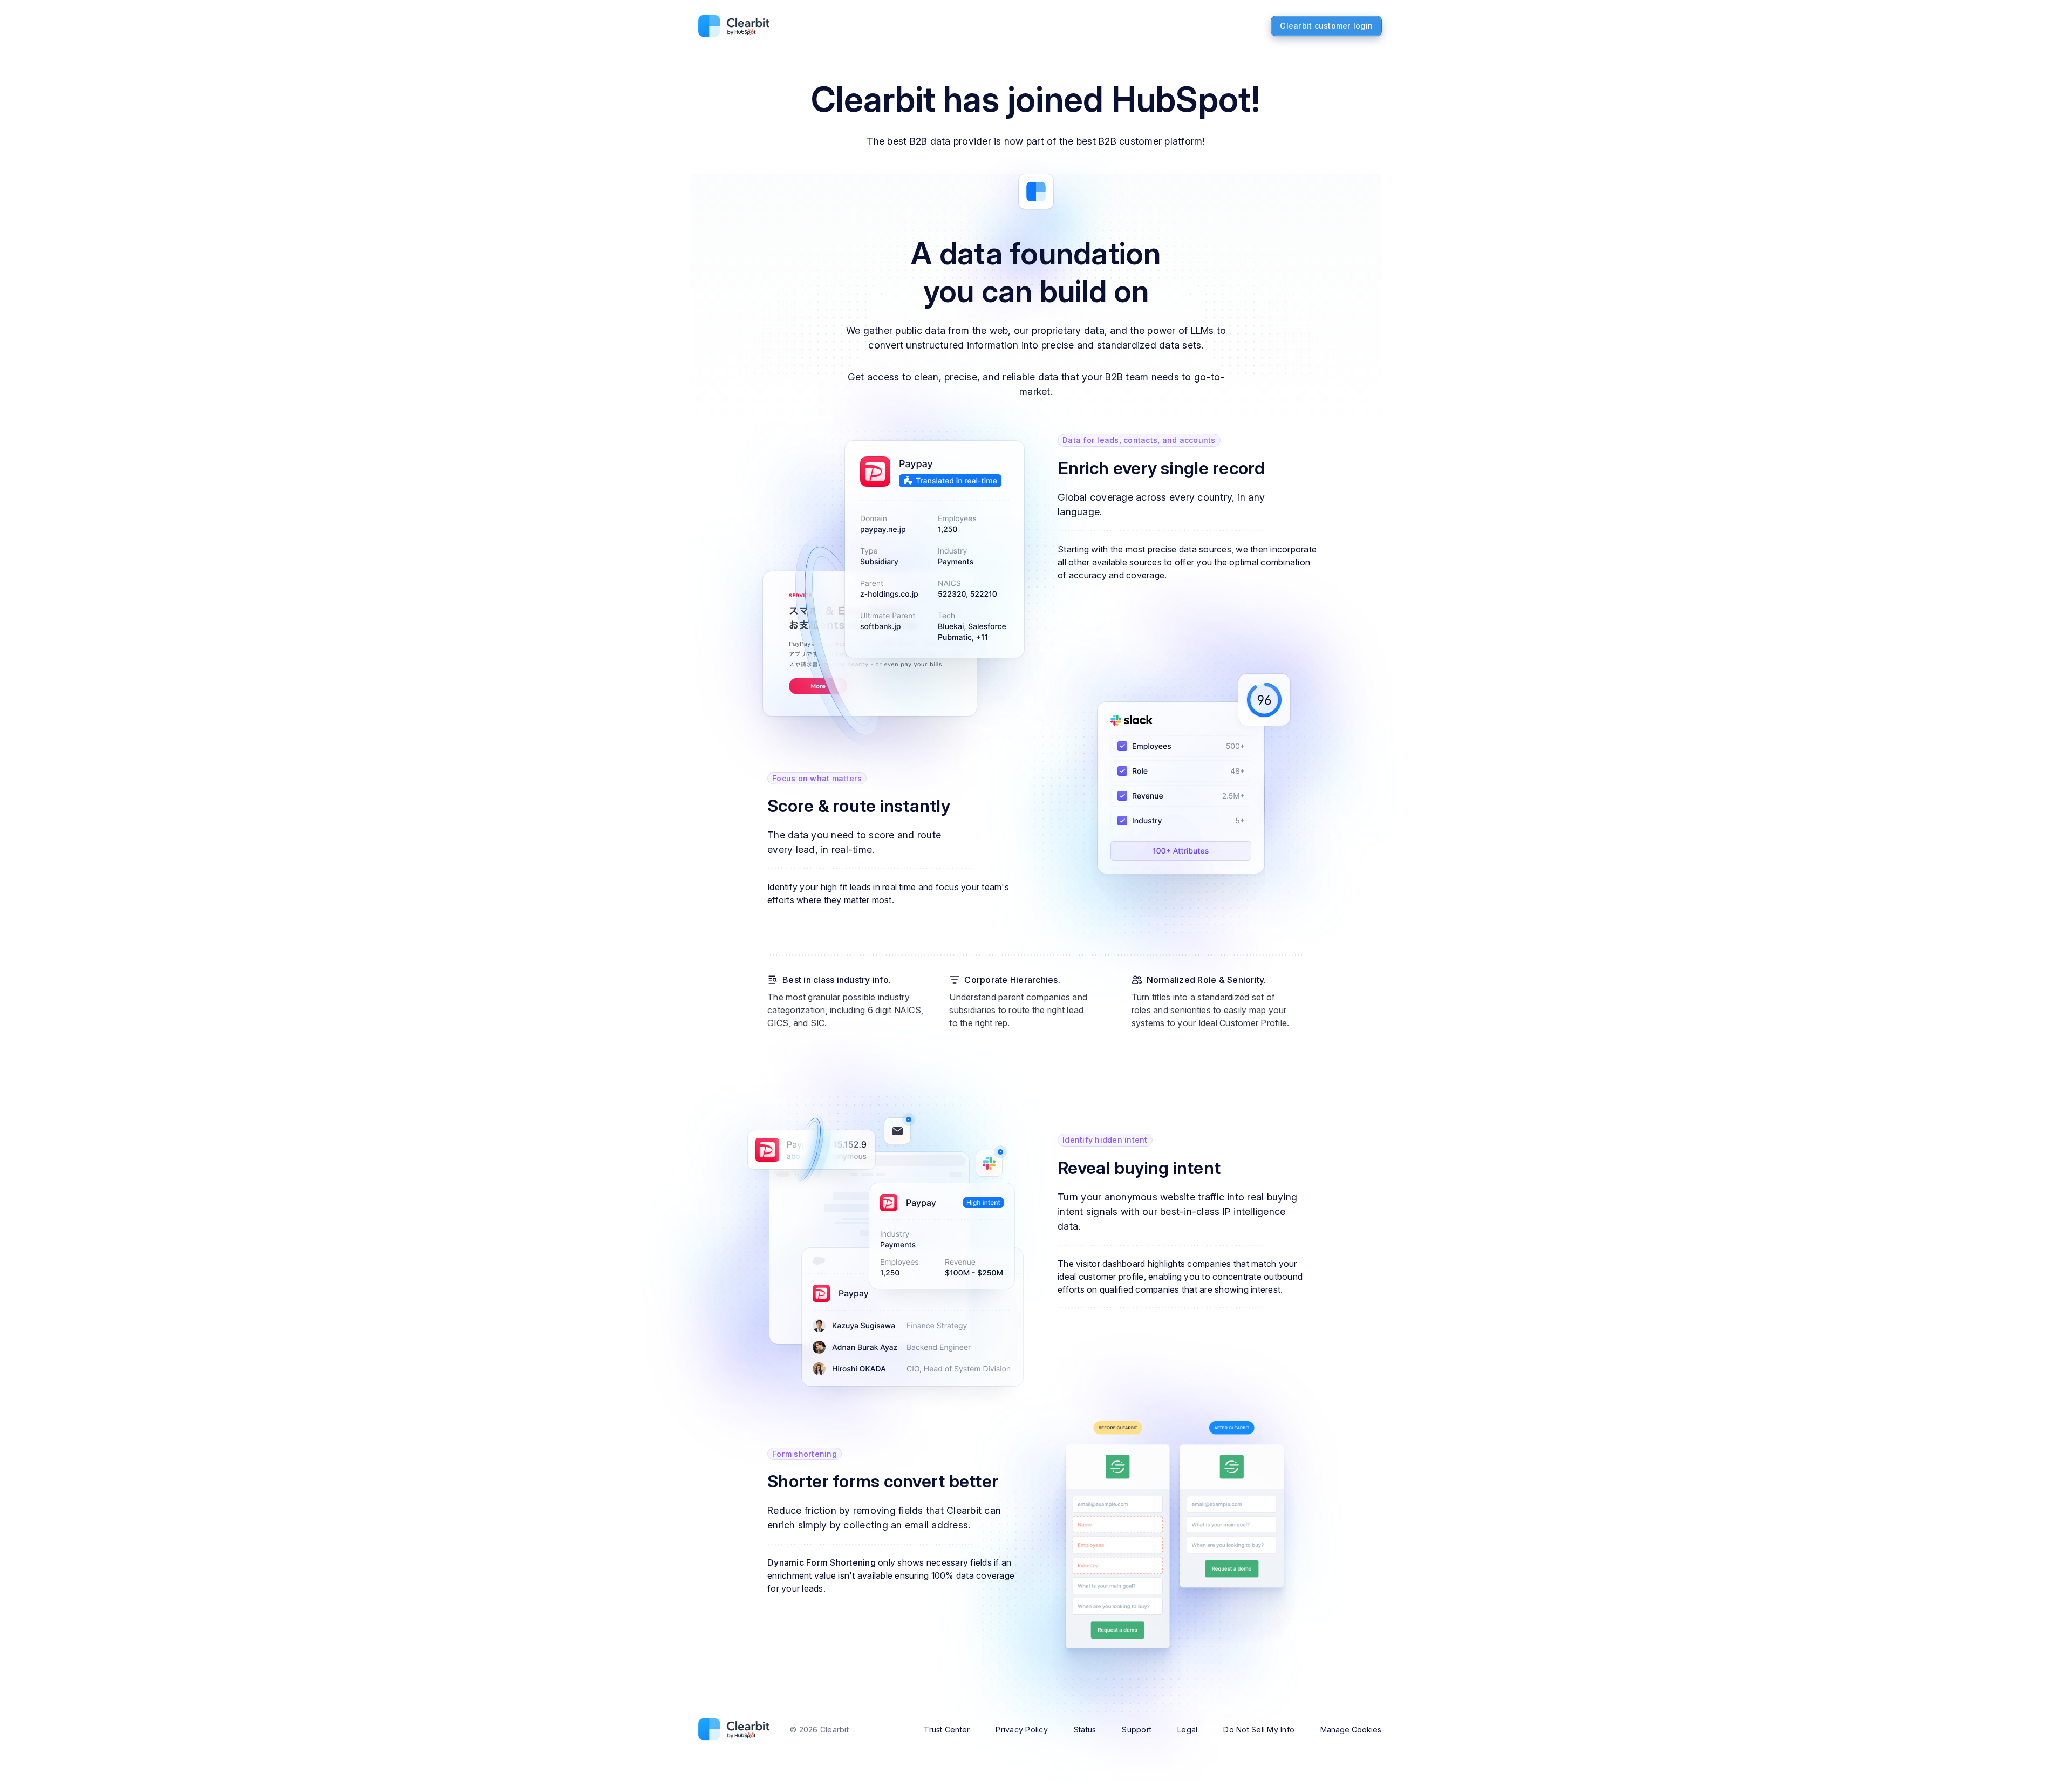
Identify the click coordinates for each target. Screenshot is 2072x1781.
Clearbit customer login (1326, 26)
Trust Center (947, 1729)
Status (1085, 1729)
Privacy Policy (1022, 1729)
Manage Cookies (1351, 1729)
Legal (1187, 1729)
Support (1137, 1729)
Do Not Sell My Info (1259, 1729)
